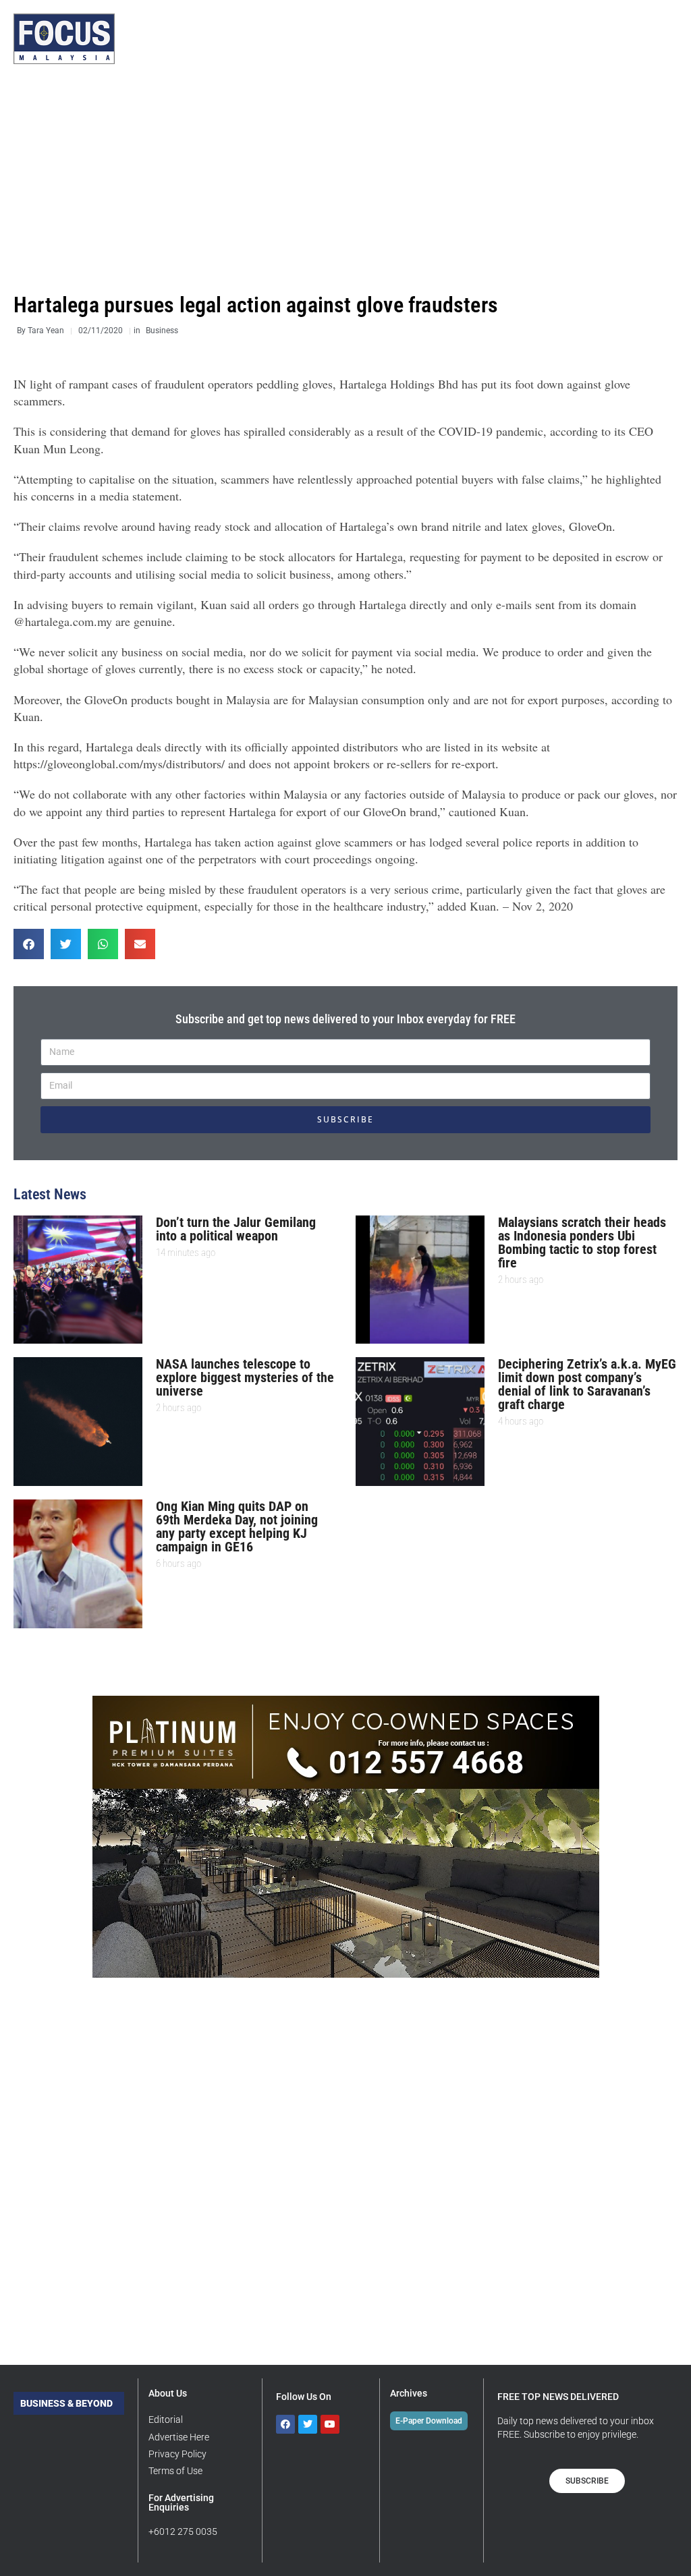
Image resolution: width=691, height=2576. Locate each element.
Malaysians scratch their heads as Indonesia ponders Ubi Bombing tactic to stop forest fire (582, 1242)
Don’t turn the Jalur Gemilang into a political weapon (236, 1229)
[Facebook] (285, 2424)
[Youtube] (330, 2424)
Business (162, 331)
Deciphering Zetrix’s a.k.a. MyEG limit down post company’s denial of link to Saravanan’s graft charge (587, 1384)
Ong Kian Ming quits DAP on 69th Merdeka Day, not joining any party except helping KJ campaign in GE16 (237, 1526)
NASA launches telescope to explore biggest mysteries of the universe (245, 1377)
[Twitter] (308, 2424)
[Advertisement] (345, 179)
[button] (29, 944)
